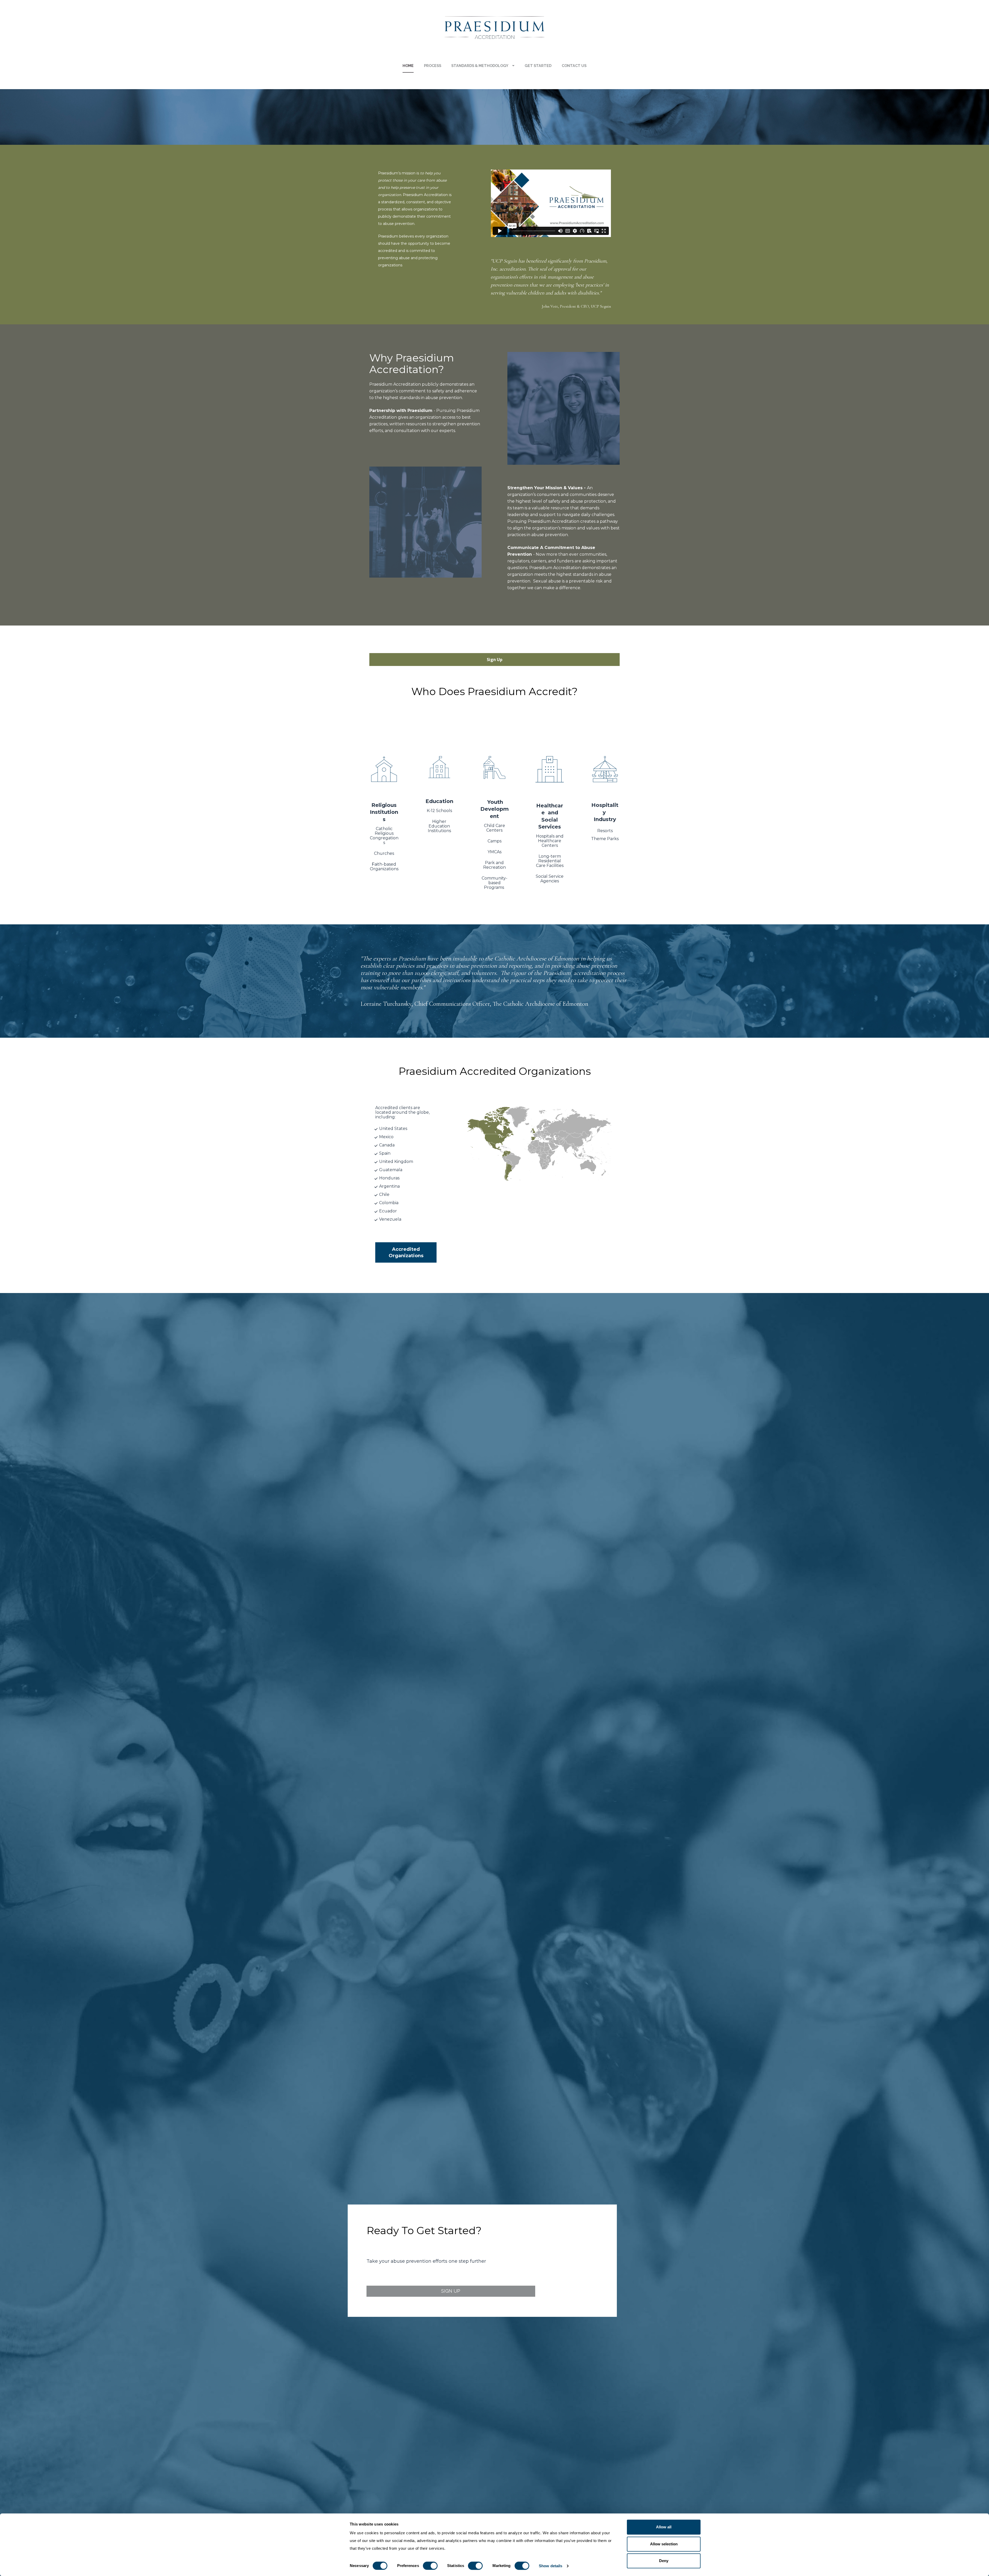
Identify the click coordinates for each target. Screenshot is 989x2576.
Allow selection (664, 2544)
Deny (664, 2561)
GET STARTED (538, 66)
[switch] (430, 2566)
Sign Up (495, 660)
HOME (408, 66)
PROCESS (433, 66)
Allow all (664, 2527)
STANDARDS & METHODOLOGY (480, 66)
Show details (551, 2566)
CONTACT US (574, 66)
